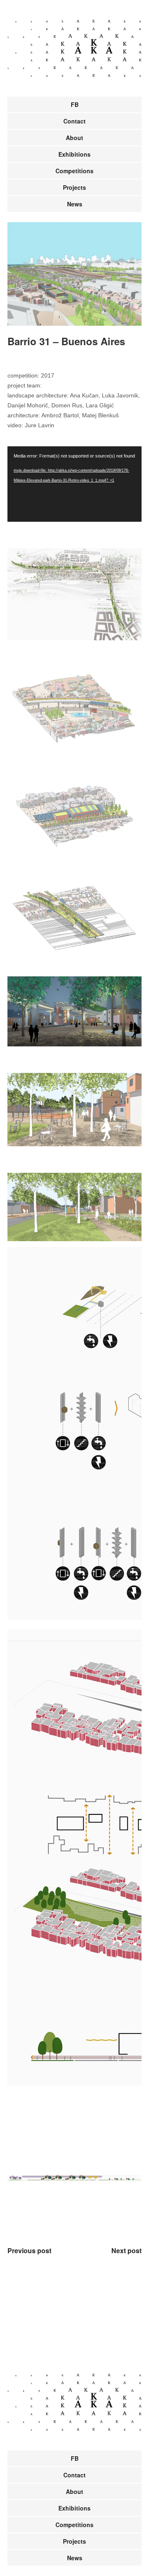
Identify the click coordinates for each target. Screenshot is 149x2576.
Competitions (74, 171)
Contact (74, 121)
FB (75, 104)
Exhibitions (74, 154)
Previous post (29, 2250)
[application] (74, 484)
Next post (126, 2250)
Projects (74, 187)
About (74, 138)
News (75, 204)
